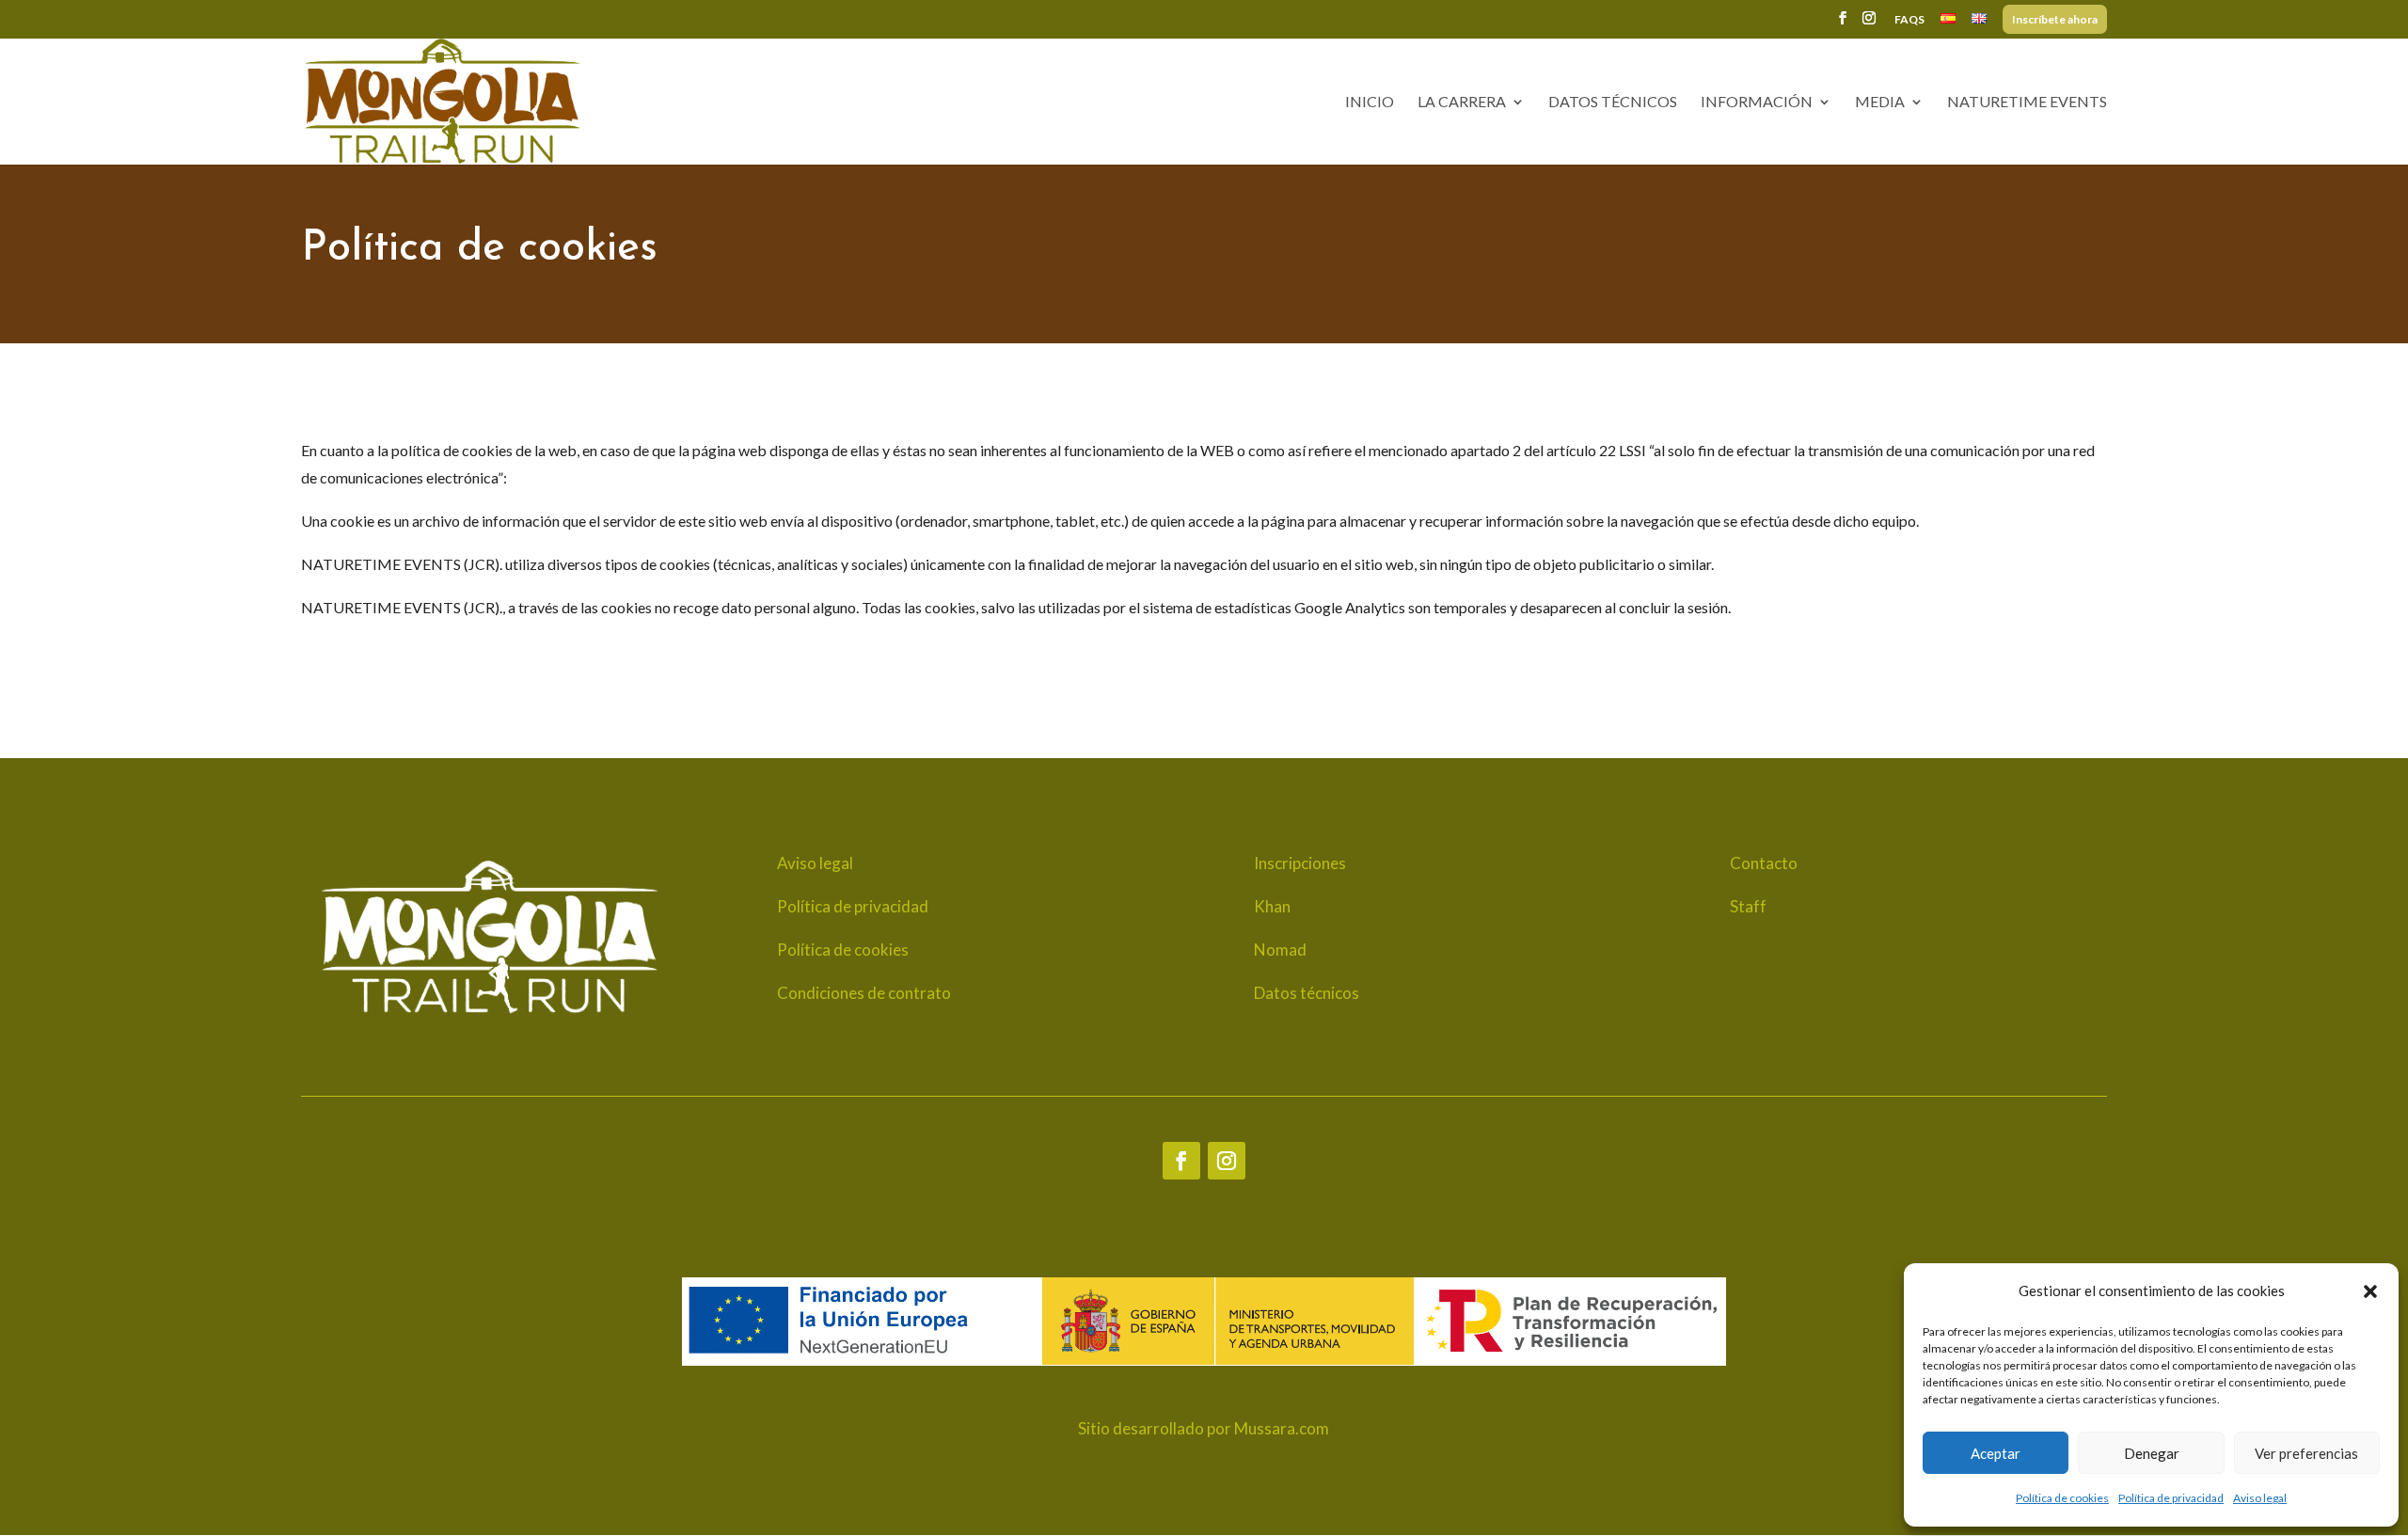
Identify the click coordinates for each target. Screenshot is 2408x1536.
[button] (2370, 1291)
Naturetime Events (2027, 103)
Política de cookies (2062, 1498)
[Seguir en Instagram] (1227, 1161)
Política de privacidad (2171, 1498)
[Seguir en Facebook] (1181, 1161)
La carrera (1462, 103)
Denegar (2152, 1453)
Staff (1748, 906)
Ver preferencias (2306, 1453)
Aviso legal (2260, 1498)
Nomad (1280, 950)
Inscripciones (1300, 863)
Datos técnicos (1613, 103)
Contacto (1764, 863)
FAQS (1909, 20)
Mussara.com (1282, 1428)
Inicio (1370, 103)
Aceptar (1996, 1453)
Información (1757, 103)
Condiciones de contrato (864, 993)
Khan (1272, 906)
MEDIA (1880, 103)
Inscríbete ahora (2055, 20)
